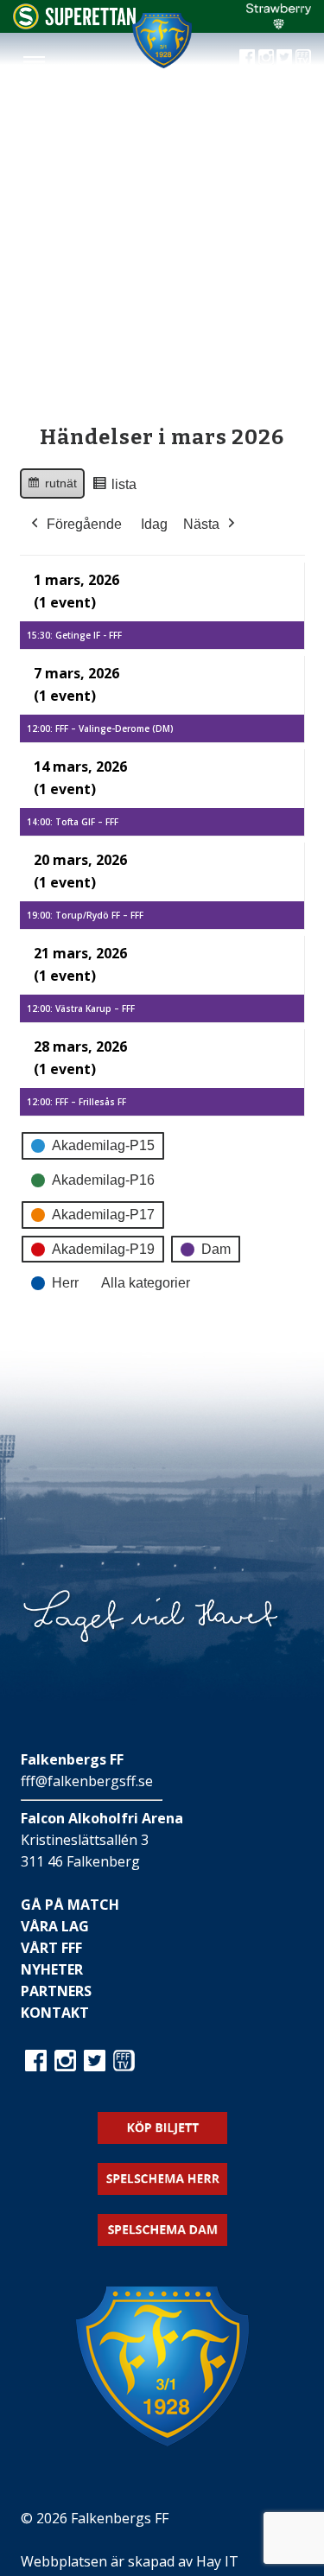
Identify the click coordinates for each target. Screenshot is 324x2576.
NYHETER (52, 1969)
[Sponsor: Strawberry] (279, 24)
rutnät (52, 487)
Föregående (84, 524)
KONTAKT (55, 2013)
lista (114, 489)
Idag (154, 524)
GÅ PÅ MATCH (70, 1905)
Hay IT (217, 2561)
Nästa (201, 524)
